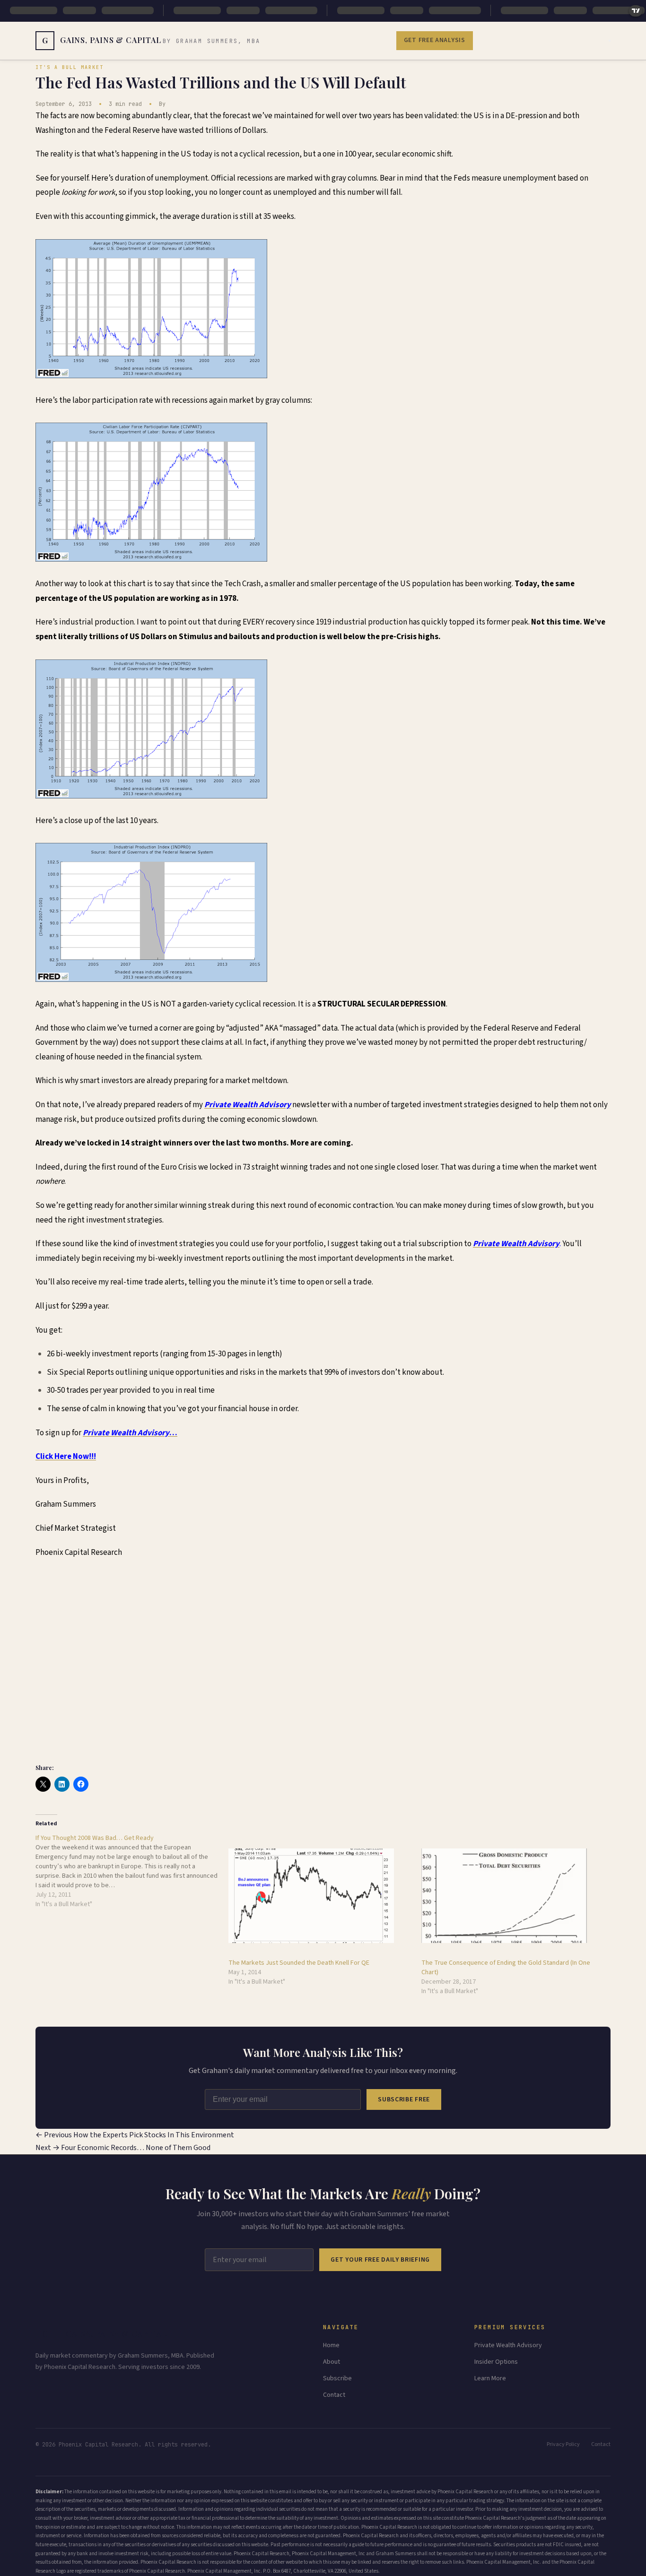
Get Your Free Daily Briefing (380, 2260)
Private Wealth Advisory (508, 2345)
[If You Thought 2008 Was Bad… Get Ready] (132, 1871)
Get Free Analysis (435, 40)
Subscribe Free (404, 2099)
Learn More (490, 2378)
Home (331, 2345)
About (332, 2362)
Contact (334, 2395)
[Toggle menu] (610, 41)
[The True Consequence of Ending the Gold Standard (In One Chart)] (513, 1896)
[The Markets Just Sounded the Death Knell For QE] (320, 1896)
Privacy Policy (563, 2444)
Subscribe (337, 2378)
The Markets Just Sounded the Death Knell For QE (299, 1963)
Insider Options (496, 2362)
